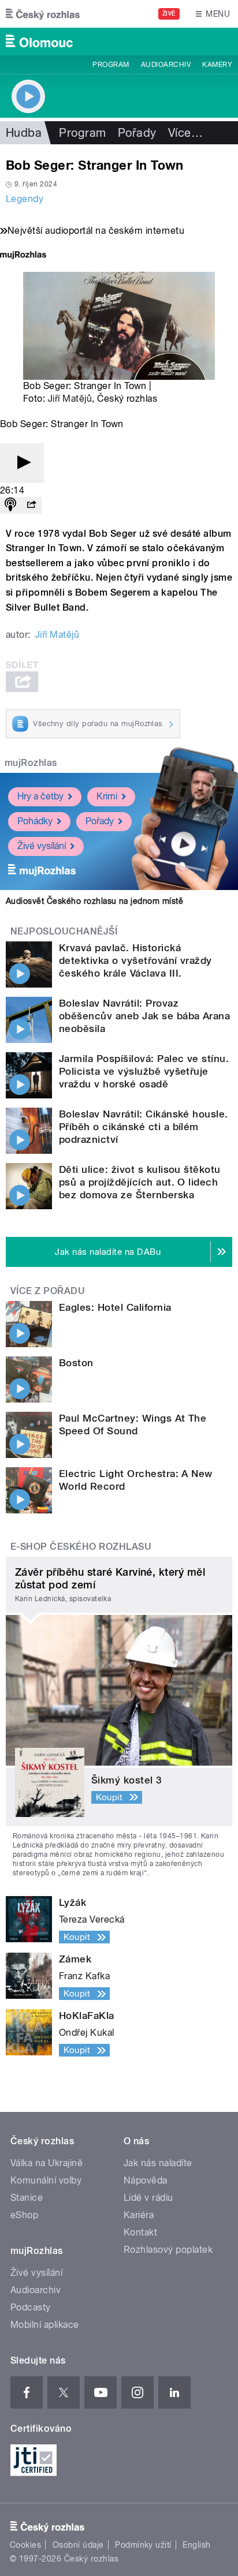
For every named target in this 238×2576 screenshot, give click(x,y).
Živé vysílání (42, 846)
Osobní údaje (78, 2545)
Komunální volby (46, 2180)
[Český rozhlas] (43, 14)
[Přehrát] (22, 463)
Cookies (25, 2545)
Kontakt (140, 2232)
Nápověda (146, 2180)
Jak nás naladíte (158, 2163)
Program (111, 65)
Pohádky (35, 821)
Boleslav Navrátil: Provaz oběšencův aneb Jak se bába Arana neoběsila (144, 1016)
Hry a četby (40, 796)
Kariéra (139, 2215)
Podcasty (31, 2307)
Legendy (25, 199)
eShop (24, 2215)
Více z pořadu (48, 1291)
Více (185, 133)
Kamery (217, 65)
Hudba (24, 133)
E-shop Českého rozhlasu (81, 1547)
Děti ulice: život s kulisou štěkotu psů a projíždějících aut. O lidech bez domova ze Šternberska (140, 1182)
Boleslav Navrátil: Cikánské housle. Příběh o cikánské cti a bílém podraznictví (144, 1127)
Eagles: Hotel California (115, 1307)
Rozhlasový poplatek (168, 2250)
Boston (76, 1363)
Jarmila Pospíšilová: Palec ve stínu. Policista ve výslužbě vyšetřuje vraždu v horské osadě (144, 1071)
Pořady (137, 133)
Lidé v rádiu (148, 2198)
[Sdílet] (31, 505)
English (196, 2545)
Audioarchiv (166, 65)
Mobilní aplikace (45, 2325)
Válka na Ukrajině (47, 2163)
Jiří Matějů (70, 399)
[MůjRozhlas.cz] (23, 256)
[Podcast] (10, 505)
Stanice (27, 2198)
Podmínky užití (143, 2545)
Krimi (107, 796)
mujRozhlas (31, 763)
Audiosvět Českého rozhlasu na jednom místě (94, 901)
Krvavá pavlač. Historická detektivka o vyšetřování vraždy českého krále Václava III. (135, 960)
